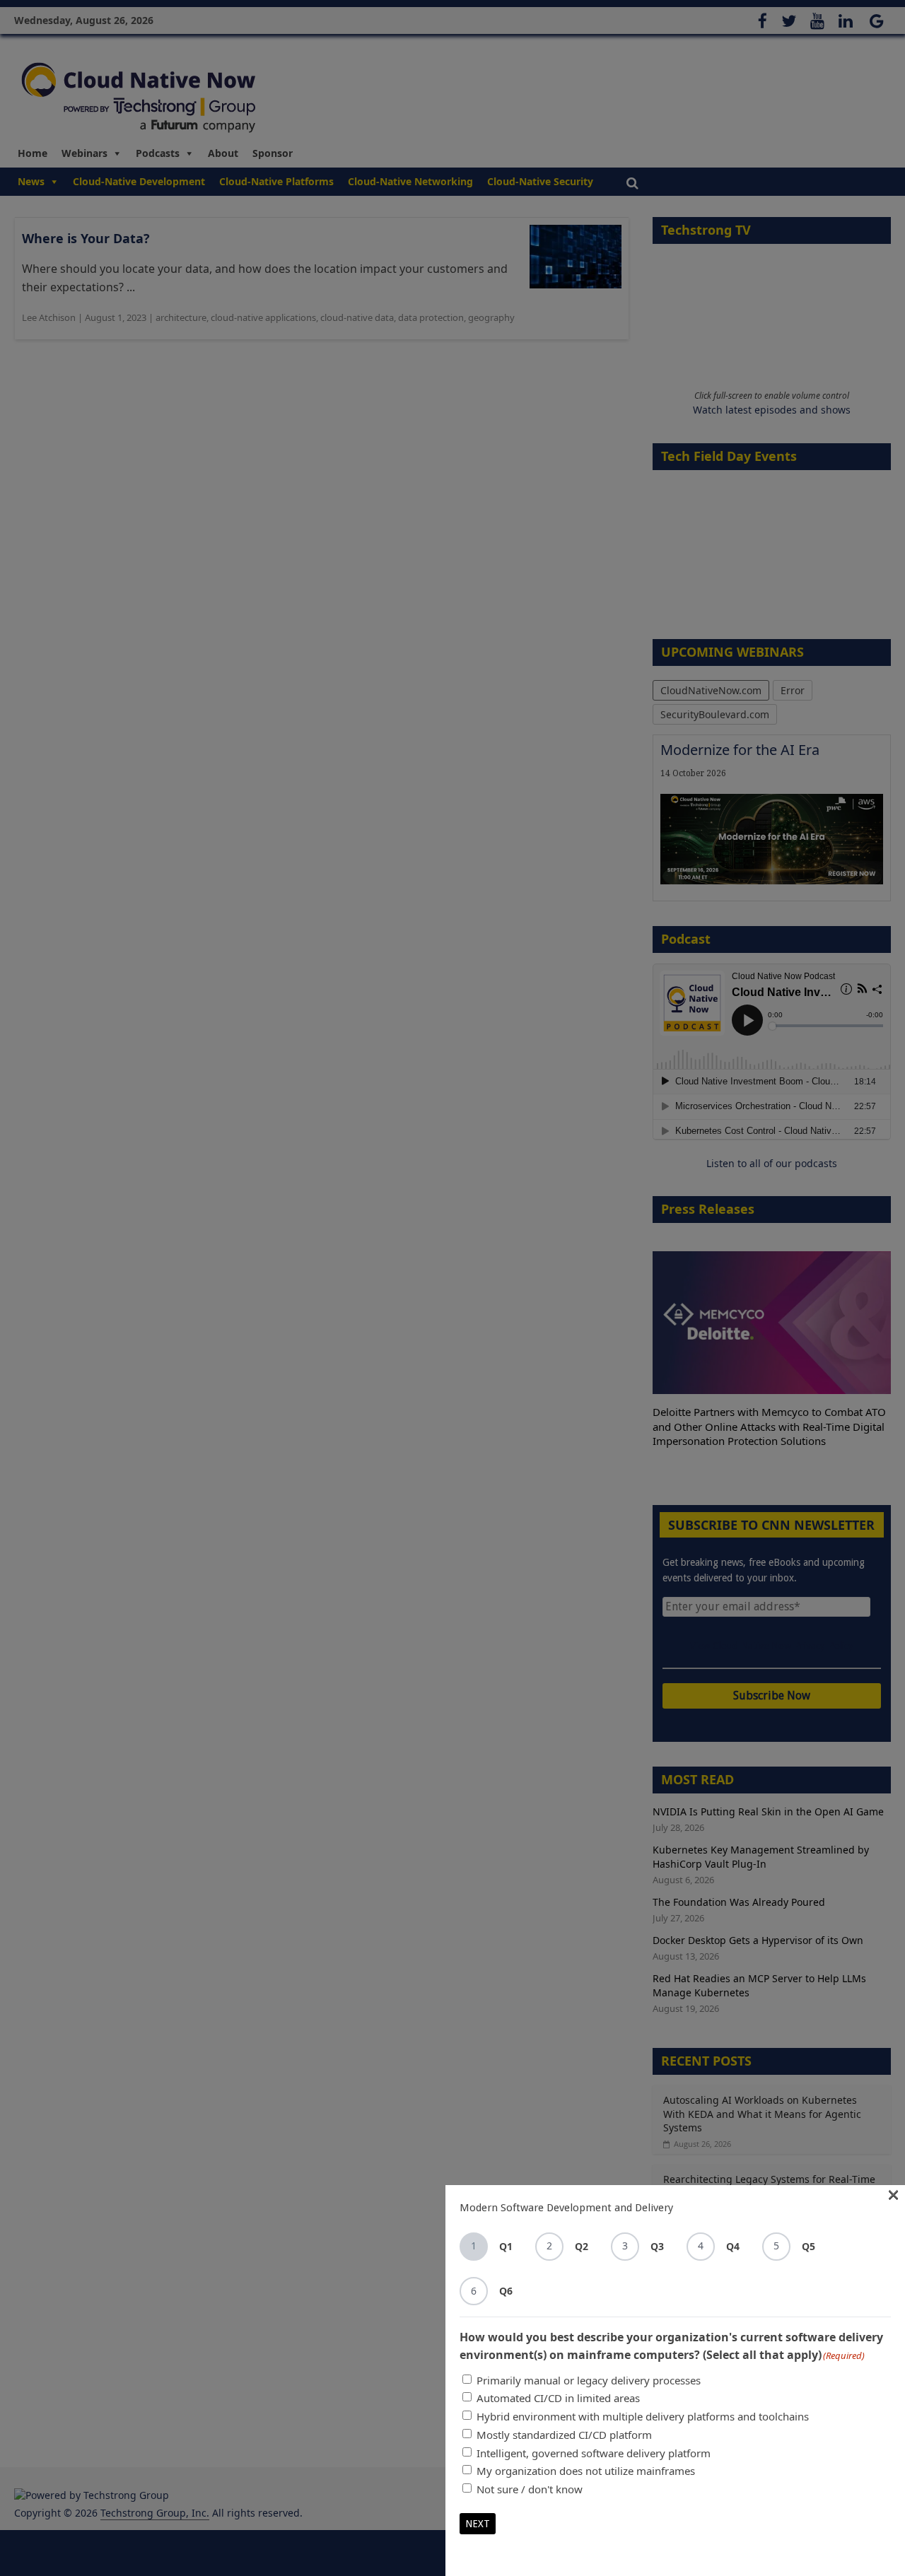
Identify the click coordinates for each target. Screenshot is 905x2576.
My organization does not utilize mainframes (586, 2471)
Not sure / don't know (530, 2489)
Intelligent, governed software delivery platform (594, 2453)
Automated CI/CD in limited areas (558, 2398)
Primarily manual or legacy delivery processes (589, 2380)
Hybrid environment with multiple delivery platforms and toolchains (643, 2416)
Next (478, 2524)
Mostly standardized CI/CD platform (564, 2435)
